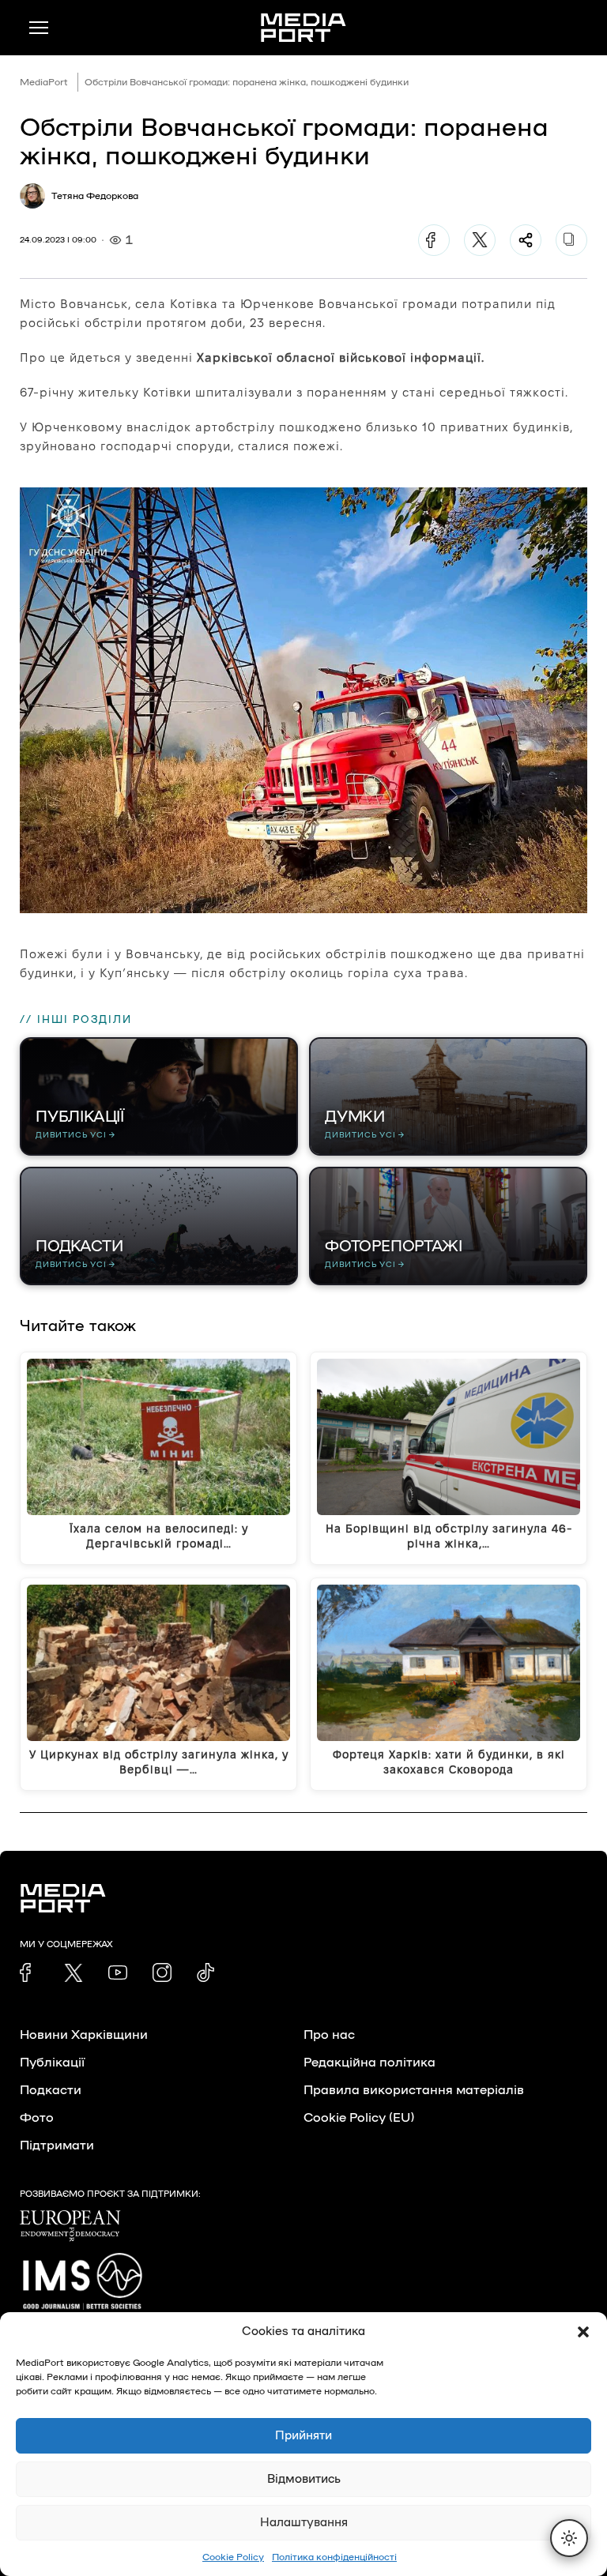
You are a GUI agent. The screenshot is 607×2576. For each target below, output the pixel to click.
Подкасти (51, 2090)
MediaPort (44, 82)
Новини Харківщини (84, 2035)
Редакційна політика (369, 2063)
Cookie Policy (233, 2557)
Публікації (52, 2063)
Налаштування (304, 2523)
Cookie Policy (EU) (359, 2118)
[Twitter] (480, 240)
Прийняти (303, 2436)
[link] (29, 1972)
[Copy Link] (571, 240)
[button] (583, 2332)
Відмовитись (304, 2479)
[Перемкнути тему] (569, 2538)
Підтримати (57, 2145)
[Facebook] (434, 240)
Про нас (329, 2035)
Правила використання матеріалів (414, 2090)
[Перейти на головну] (303, 28)
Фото (37, 2118)
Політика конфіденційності (334, 2557)
